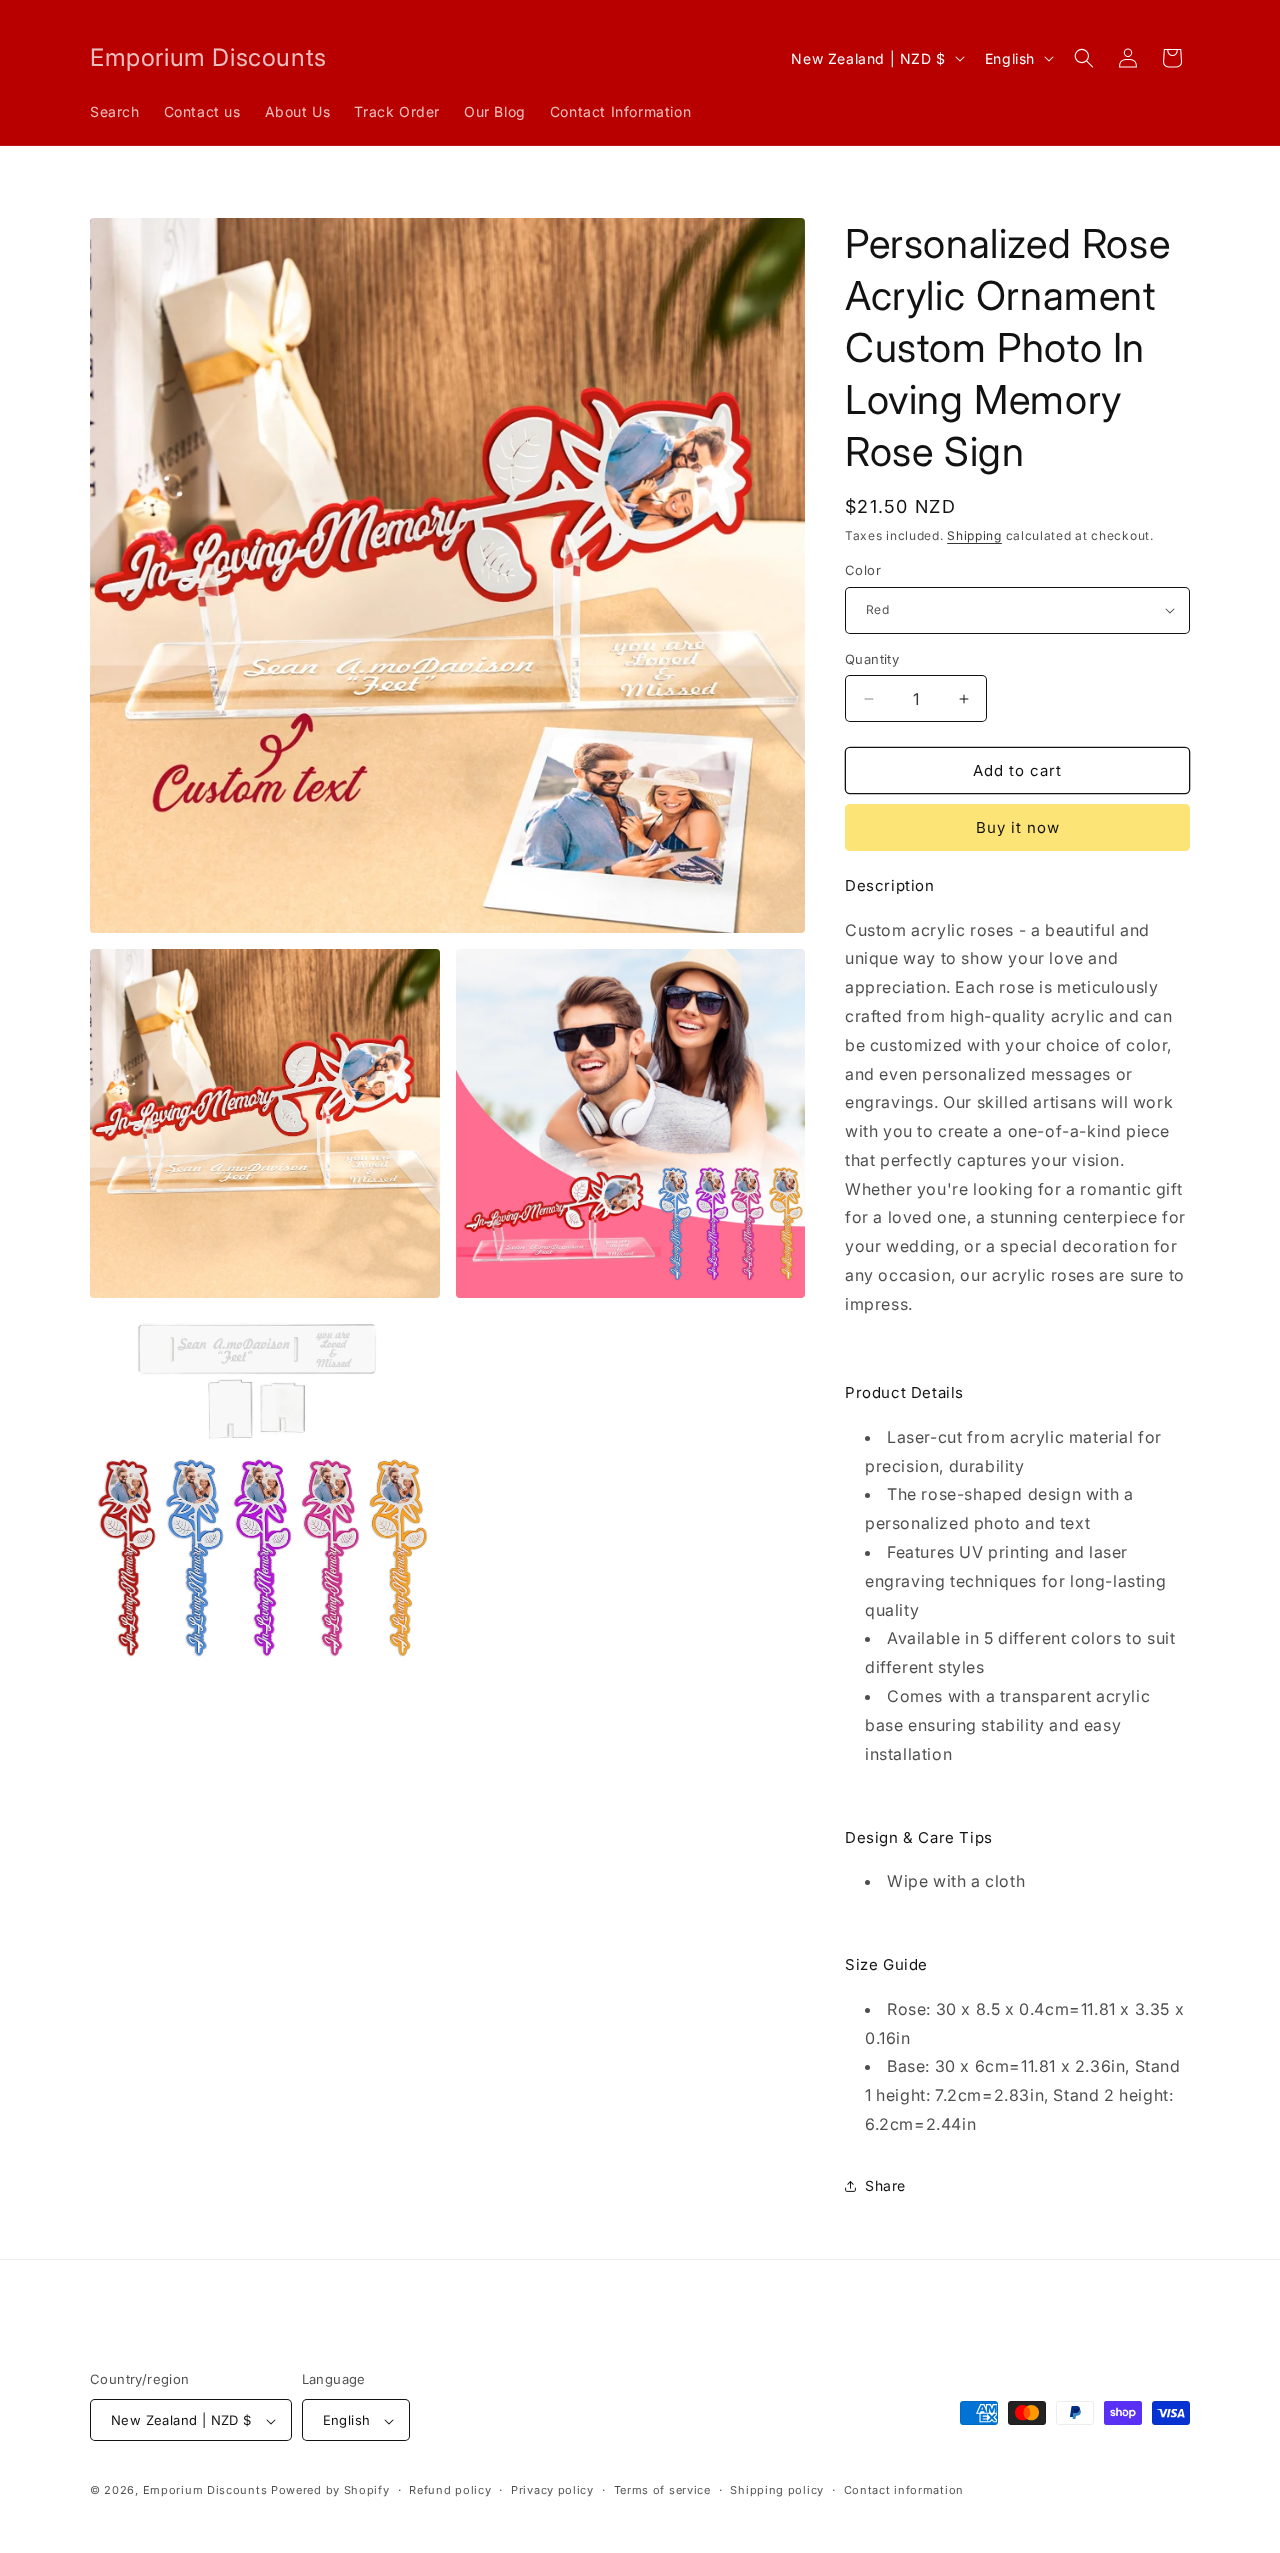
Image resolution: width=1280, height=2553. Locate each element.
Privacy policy (552, 2490)
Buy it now (1018, 827)
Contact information (904, 2490)
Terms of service (662, 2490)
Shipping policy (777, 2490)
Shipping (974, 535)
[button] (1084, 58)
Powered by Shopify (330, 2491)
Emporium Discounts (205, 2491)
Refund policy (450, 2490)
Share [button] (885, 2185)
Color (863, 570)
